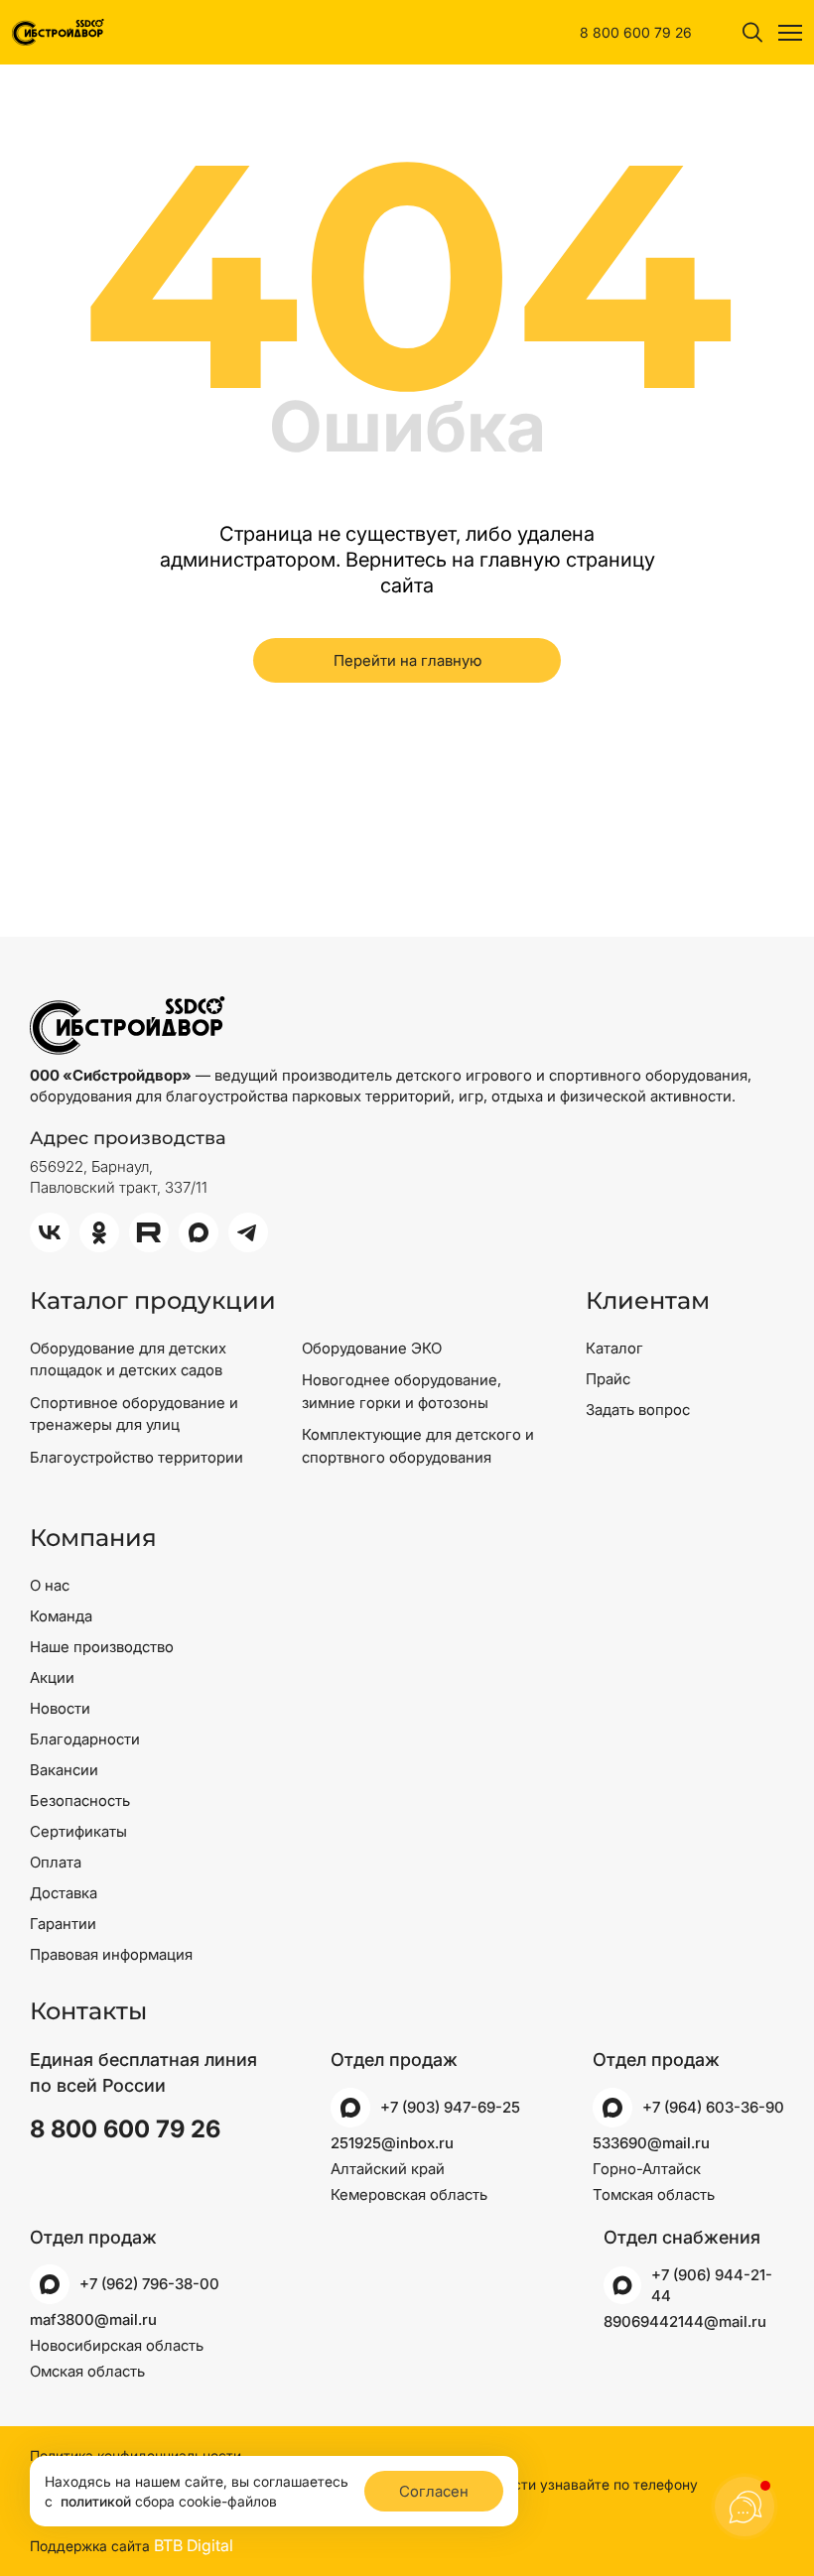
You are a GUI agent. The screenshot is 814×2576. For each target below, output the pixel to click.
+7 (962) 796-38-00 (149, 2284)
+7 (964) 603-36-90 (713, 2107)
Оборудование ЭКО (372, 1348)
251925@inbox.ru (392, 2143)
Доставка (64, 1893)
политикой (96, 2501)
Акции (52, 1677)
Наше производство (102, 1647)
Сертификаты (78, 1831)
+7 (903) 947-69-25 (450, 2107)
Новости (60, 1708)
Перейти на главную (407, 660)
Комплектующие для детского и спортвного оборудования (418, 1446)
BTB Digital (194, 2545)
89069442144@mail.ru (685, 2321)
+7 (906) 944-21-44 (712, 2285)
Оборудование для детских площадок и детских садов (128, 1359)
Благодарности (85, 1739)
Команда (61, 1616)
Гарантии (63, 1924)
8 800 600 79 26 (636, 32)
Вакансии (64, 1770)
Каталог (614, 1348)
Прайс (608, 1379)
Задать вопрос (638, 1410)
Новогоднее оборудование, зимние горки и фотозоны (402, 1391)
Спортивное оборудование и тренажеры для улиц (134, 1414)
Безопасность (80, 1801)
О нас (50, 1585)
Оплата (56, 1862)
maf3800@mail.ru (93, 2319)
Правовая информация (111, 1954)
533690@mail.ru (651, 2143)
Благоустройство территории (136, 1457)
